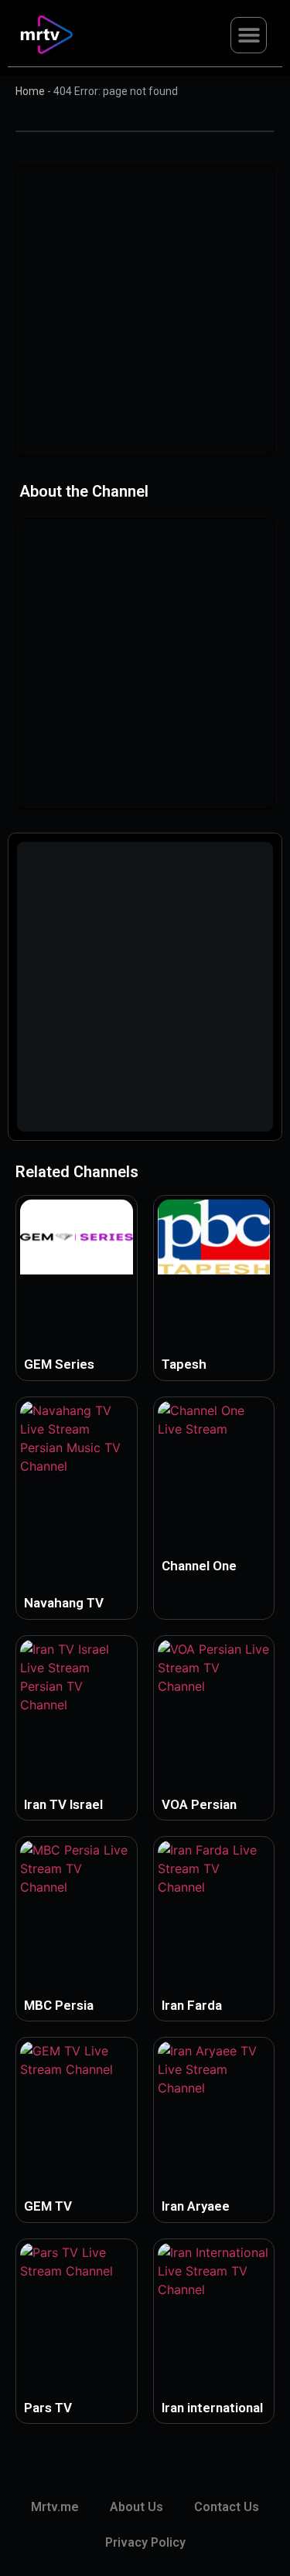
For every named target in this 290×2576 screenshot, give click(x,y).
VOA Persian (199, 1804)
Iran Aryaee (196, 2206)
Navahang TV (64, 1603)
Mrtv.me (55, 2507)
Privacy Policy (145, 2542)
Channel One (199, 1566)
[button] (249, 35)
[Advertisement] (145, 311)
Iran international (212, 2408)
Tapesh (184, 1364)
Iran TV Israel (63, 1804)
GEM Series (59, 1364)
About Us (136, 2507)
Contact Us (227, 2507)
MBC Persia (59, 2005)
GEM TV (48, 2206)
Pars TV (48, 2408)
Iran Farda (192, 2005)
